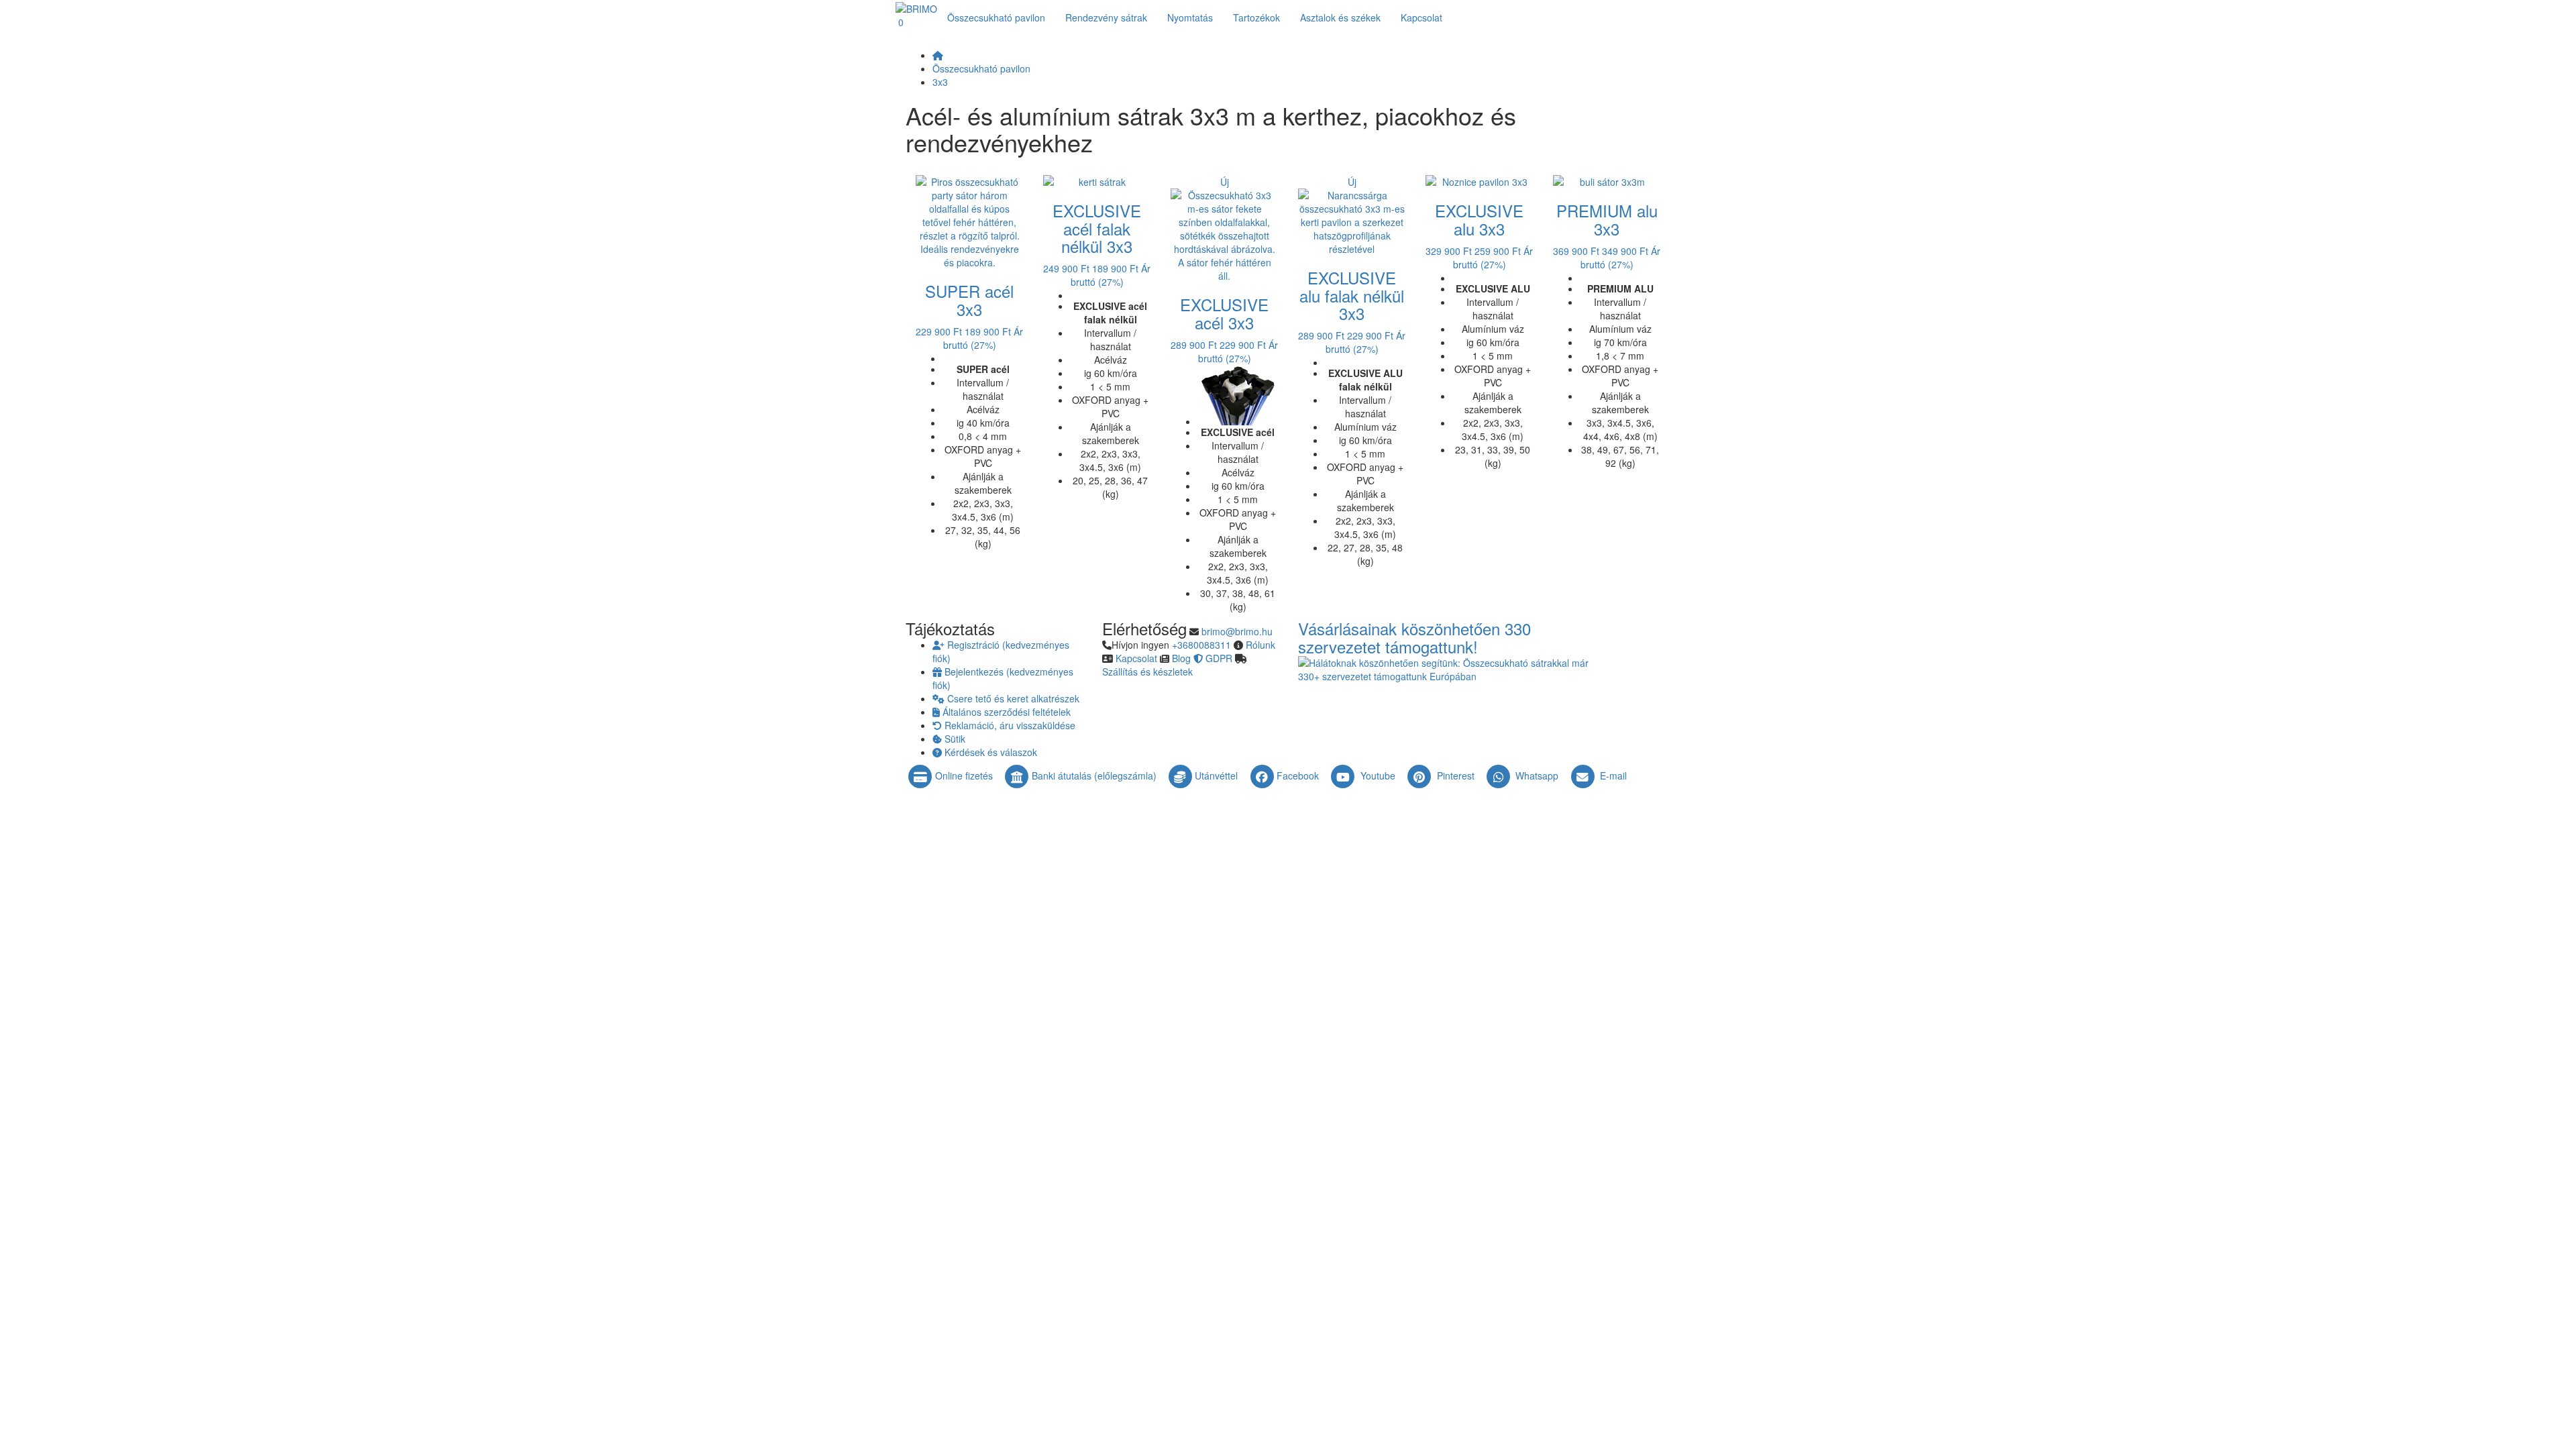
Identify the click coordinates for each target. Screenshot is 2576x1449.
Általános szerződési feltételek (1005, 712)
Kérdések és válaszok (989, 752)
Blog (1181, 658)
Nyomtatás (1190, 17)
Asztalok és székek (1340, 17)
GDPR (1219, 658)
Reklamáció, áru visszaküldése (1009, 725)
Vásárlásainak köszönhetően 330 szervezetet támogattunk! (1414, 637)
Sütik (954, 739)
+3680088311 (1201, 645)
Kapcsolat (1136, 658)
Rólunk (1260, 645)
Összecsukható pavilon (996, 17)
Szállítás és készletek (1147, 672)
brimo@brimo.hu (1237, 631)
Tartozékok (1256, 17)
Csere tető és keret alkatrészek (1012, 698)
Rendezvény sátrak (1106, 17)
